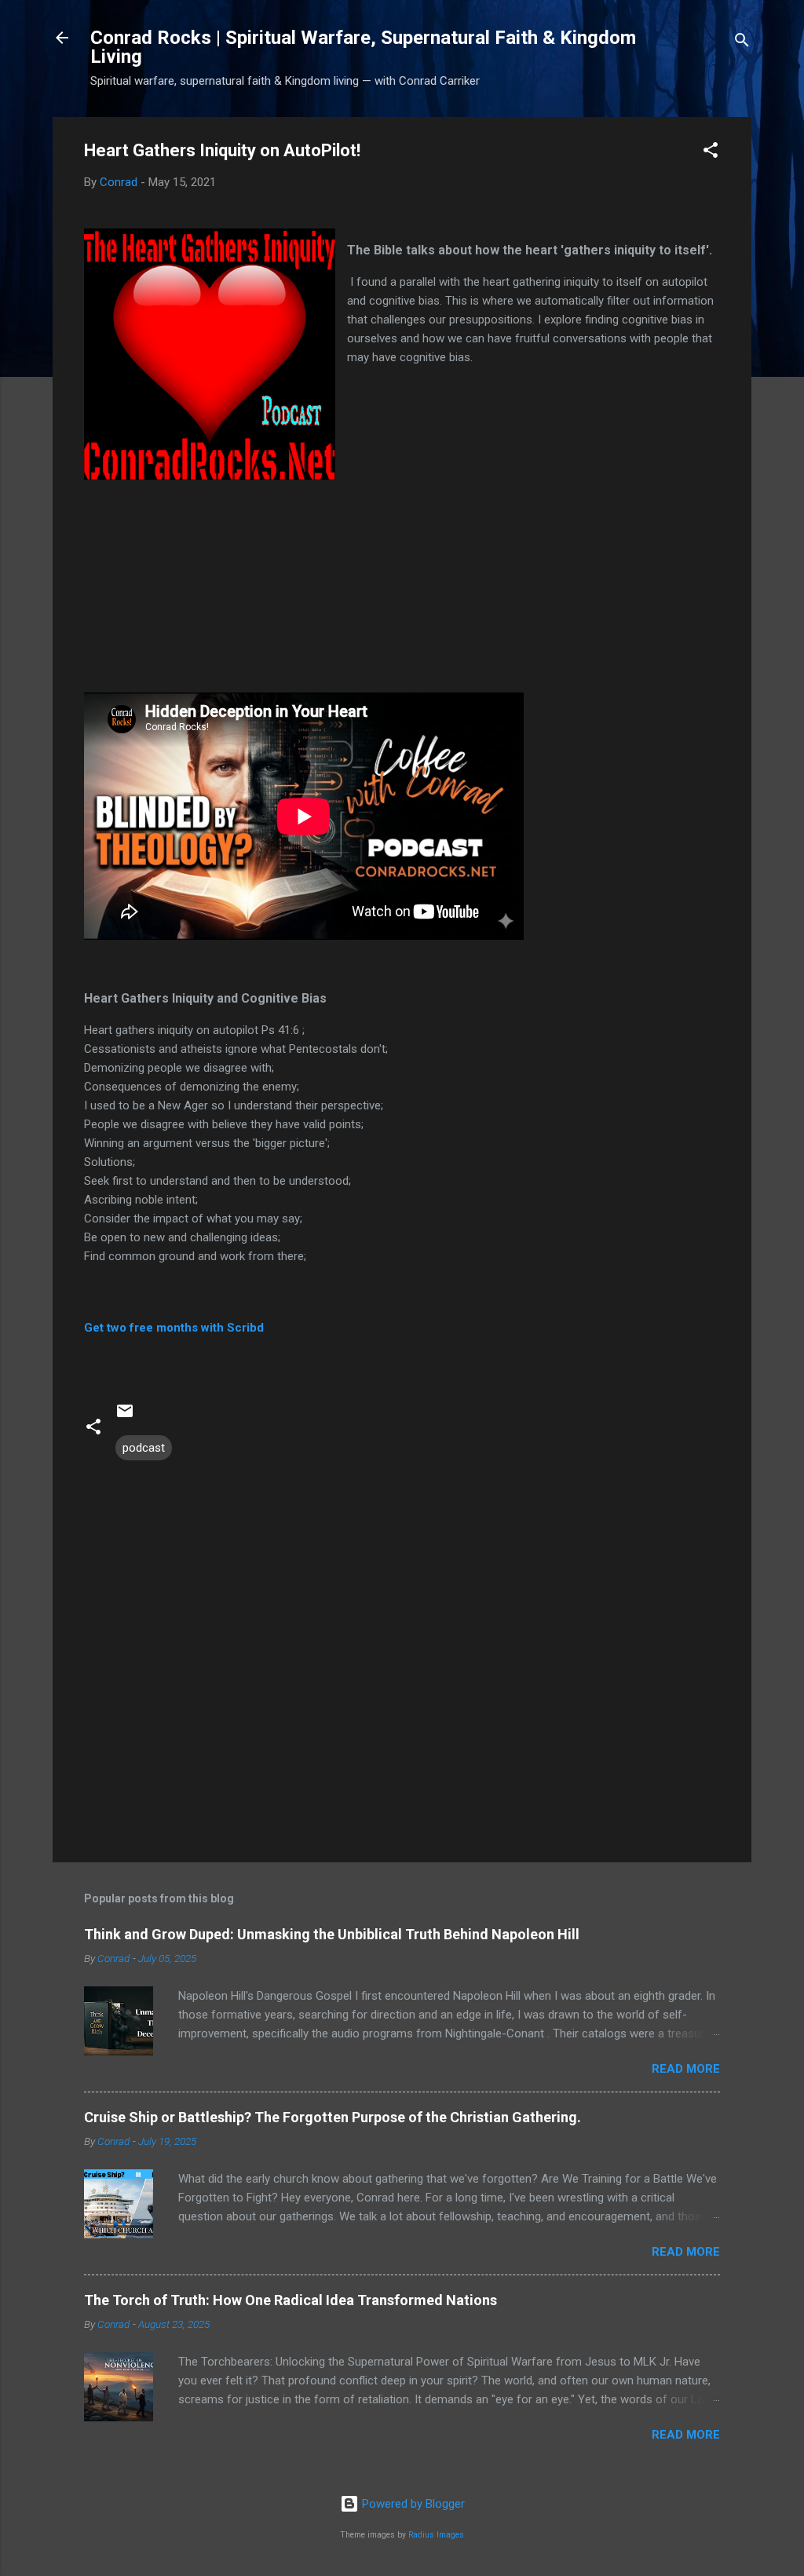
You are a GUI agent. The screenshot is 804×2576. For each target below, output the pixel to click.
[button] (711, 153)
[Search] (742, 43)
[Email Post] (125, 1416)
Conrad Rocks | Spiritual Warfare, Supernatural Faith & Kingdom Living (363, 47)
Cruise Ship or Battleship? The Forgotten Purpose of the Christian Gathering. (333, 2117)
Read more (686, 2069)
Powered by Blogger (412, 2504)
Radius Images (436, 2535)
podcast (144, 1448)
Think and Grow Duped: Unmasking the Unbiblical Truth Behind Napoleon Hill (332, 1934)
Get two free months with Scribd (174, 1328)
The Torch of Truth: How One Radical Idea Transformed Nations (291, 2300)
